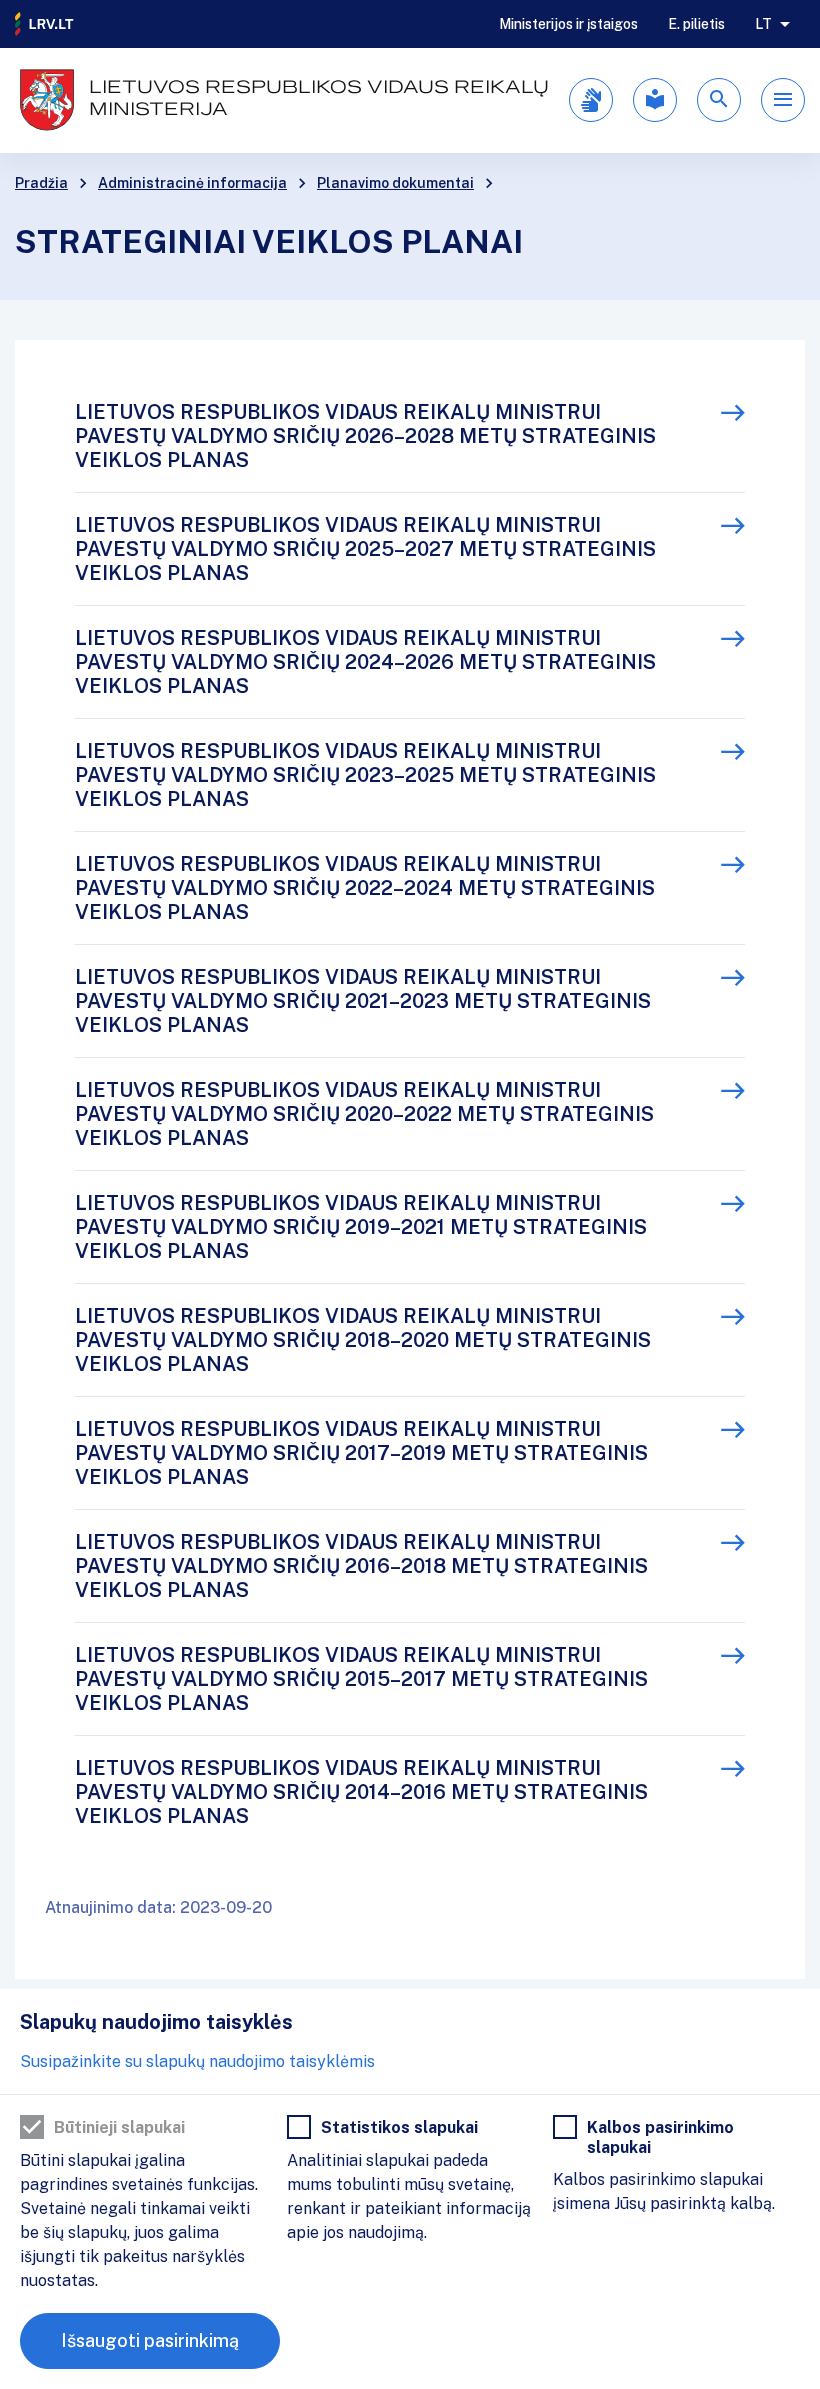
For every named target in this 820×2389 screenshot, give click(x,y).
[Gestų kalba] (591, 100)
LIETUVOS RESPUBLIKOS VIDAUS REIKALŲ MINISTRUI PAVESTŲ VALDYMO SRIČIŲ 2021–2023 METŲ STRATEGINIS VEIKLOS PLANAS (363, 1001)
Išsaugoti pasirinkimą (150, 2340)
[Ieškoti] (719, 100)
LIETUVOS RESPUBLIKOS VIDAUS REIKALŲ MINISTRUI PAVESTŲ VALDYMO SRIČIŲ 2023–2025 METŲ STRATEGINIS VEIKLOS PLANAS (365, 775)
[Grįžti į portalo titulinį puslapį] (45, 24)
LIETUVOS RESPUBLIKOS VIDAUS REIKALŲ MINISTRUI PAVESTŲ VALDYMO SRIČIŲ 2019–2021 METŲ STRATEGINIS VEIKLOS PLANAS (361, 1227)
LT (763, 24)
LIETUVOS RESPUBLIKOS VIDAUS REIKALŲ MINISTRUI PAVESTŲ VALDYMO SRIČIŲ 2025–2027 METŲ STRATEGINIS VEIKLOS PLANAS (365, 549)
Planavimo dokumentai (395, 183)
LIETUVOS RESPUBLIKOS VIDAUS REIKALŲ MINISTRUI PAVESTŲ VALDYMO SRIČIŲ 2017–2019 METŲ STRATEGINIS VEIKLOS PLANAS (361, 1453)
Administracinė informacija (192, 183)
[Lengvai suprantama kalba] (655, 100)
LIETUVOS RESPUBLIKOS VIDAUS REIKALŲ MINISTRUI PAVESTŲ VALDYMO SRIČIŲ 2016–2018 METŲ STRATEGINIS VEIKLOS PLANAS (361, 1566)
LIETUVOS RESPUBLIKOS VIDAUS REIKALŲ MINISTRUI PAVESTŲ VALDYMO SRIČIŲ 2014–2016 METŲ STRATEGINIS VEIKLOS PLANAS (361, 1792)
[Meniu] (783, 100)
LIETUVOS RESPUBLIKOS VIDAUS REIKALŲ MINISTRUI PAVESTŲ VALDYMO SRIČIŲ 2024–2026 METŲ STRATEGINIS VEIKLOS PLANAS (365, 662)
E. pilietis (696, 24)
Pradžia (41, 183)
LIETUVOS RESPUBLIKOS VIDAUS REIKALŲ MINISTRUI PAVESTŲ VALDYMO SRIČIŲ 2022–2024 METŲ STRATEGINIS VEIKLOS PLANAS (365, 888)
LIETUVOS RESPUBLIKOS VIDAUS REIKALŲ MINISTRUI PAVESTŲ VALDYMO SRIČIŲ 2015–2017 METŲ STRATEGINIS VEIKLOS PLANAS (361, 1679)
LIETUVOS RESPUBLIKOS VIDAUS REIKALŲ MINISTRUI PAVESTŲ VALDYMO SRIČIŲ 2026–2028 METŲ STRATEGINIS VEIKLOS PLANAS (365, 436)
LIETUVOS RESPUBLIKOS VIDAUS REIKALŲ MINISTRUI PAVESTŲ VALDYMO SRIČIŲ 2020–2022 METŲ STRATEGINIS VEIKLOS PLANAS (364, 1114)
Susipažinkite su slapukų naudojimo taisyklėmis (197, 2061)
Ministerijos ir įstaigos (568, 24)
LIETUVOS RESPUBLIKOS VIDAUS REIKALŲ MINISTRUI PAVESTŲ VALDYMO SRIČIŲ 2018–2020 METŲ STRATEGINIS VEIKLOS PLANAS (363, 1340)
